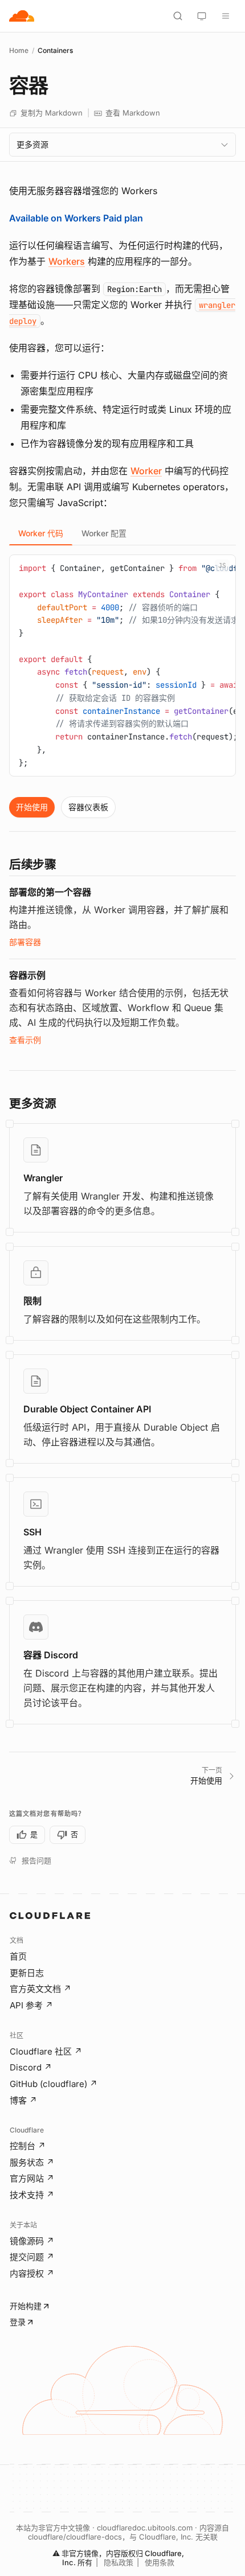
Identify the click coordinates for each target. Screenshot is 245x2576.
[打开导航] (226, 16)
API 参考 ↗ (31, 2005)
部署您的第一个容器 (50, 892)
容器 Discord (51, 1655)
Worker (146, 471)
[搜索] (178, 16)
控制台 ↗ (28, 2146)
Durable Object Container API (87, 1409)
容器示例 (27, 975)
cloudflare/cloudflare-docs (75, 2537)
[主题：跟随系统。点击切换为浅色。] (202, 16)
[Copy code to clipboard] (223, 568)
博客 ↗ (23, 2100)
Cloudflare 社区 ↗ (46, 2051)
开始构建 (26, 2306)
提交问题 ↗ (32, 2257)
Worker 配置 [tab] (104, 533)
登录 (18, 2322)
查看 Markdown (133, 113)
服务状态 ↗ (32, 2162)
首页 (18, 1956)
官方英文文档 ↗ (40, 1989)
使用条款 (160, 2562)
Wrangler (43, 1178)
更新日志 (27, 1973)
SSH (32, 1532)
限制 (32, 1301)
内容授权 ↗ (32, 2273)
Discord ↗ (31, 2067)
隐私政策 (119, 2562)
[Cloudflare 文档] (22, 16)
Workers (67, 261)
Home (19, 50)
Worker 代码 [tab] (41, 533)
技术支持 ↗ (32, 2195)
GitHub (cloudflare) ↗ (54, 2084)
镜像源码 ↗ (32, 2241)
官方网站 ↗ (32, 2178)
